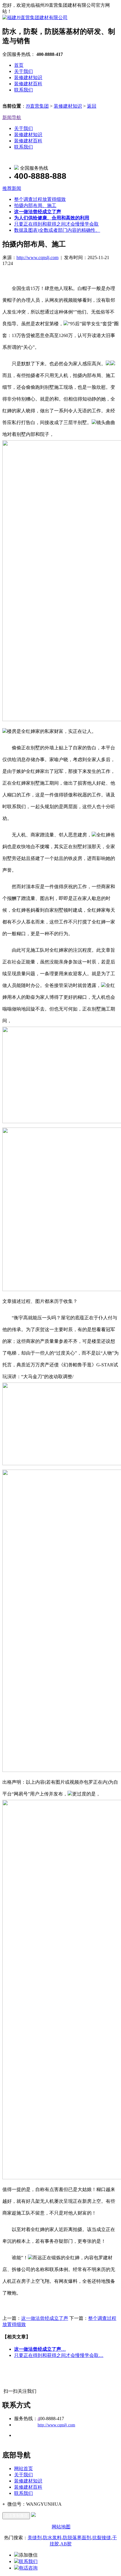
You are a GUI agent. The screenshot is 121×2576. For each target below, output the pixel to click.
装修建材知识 (28, 77)
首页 (19, 65)
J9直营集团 (37, 106)
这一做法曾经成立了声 (45, 2318)
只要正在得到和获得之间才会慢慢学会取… (59, 2355)
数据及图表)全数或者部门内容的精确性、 (57, 230)
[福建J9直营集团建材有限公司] (35, 17)
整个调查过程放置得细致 (40, 199)
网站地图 (61, 2527)
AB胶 (66, 2544)
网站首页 (23, 2469)
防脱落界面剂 (77, 2538)
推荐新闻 (12, 188)
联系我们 (23, 90)
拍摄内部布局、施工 (35, 205)
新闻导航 (12, 117)
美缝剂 (35, 2538)
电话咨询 (28, 2568)
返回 (92, 106)
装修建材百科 (28, 84)
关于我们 (23, 71)
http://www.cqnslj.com (37, 257)
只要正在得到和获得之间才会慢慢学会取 (56, 224)
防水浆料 (52, 2538)
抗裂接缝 (102, 2538)
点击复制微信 (16, 2516)
